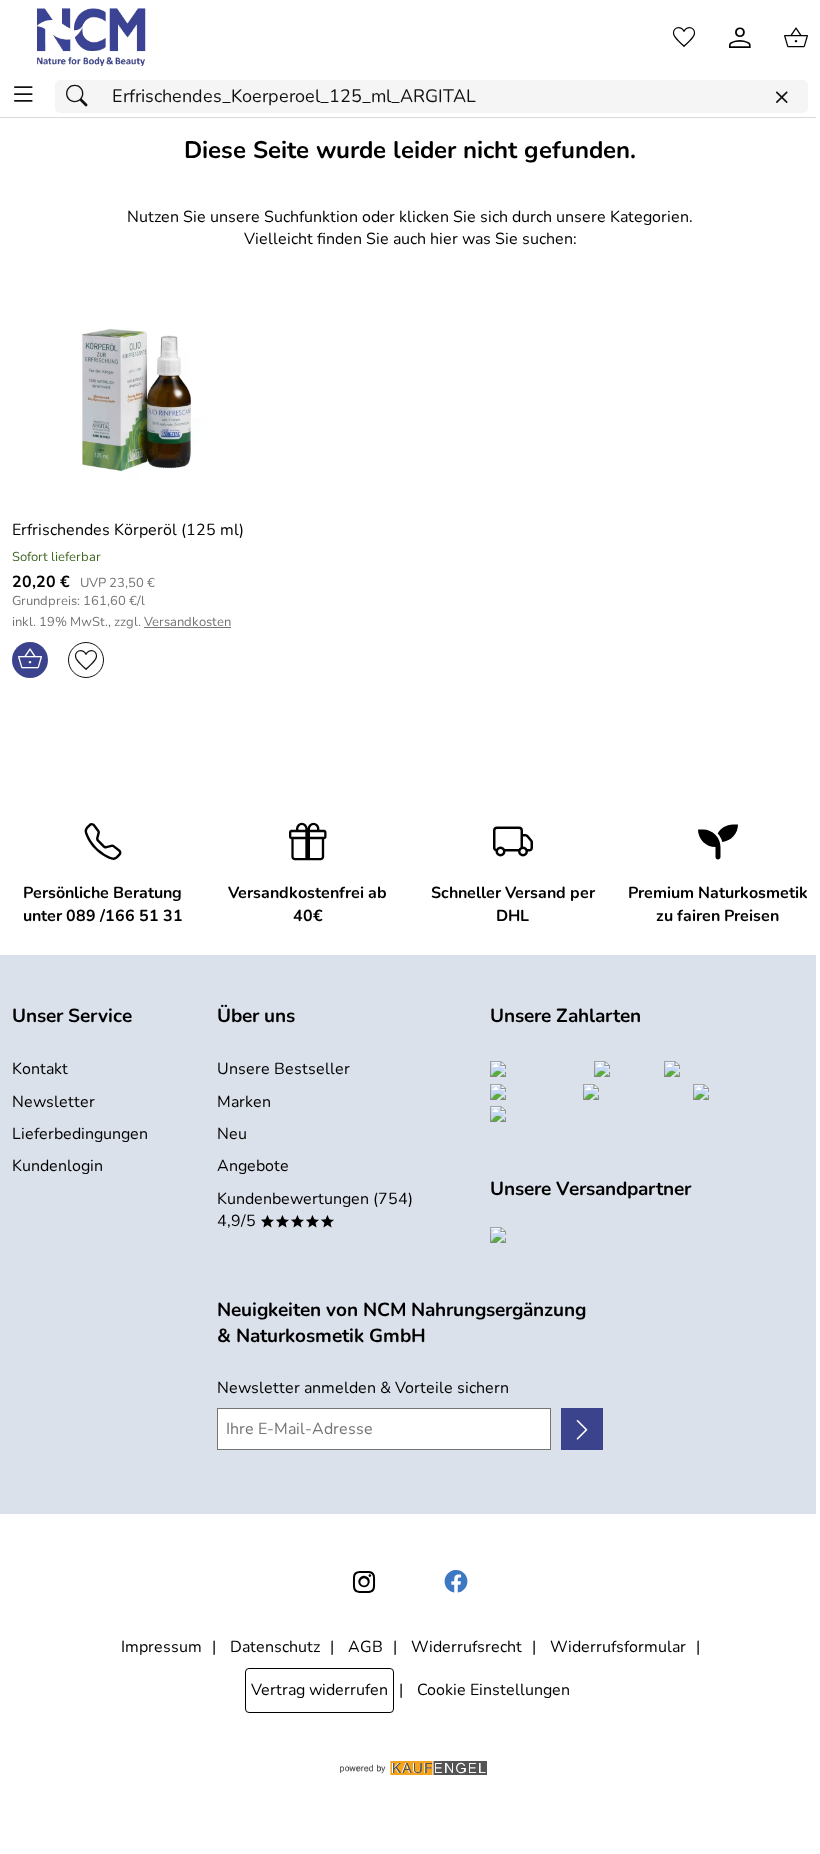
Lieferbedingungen (80, 1134)
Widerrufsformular (618, 1647)
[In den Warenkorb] (30, 660)
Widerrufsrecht (466, 1647)
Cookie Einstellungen (493, 1690)
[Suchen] (82, 96)
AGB (365, 1647)
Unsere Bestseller (283, 1069)
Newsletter (53, 1102)
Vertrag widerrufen (319, 1690)
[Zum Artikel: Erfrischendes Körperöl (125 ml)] (136, 400)
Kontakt (40, 1069)
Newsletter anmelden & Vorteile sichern (363, 1388)
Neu (232, 1134)
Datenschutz (275, 1647)
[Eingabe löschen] (781, 97)
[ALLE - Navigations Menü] (23, 94)
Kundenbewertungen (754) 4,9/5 (315, 1210)
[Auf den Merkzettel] (86, 660)
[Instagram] (364, 1582)
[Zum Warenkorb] (796, 38)
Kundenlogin (57, 1166)
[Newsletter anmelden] (582, 1429)
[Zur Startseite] (92, 38)
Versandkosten (187, 622)
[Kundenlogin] (740, 38)
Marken (244, 1102)
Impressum (161, 1647)
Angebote (253, 1166)
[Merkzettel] (684, 38)
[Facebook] (456, 1582)
